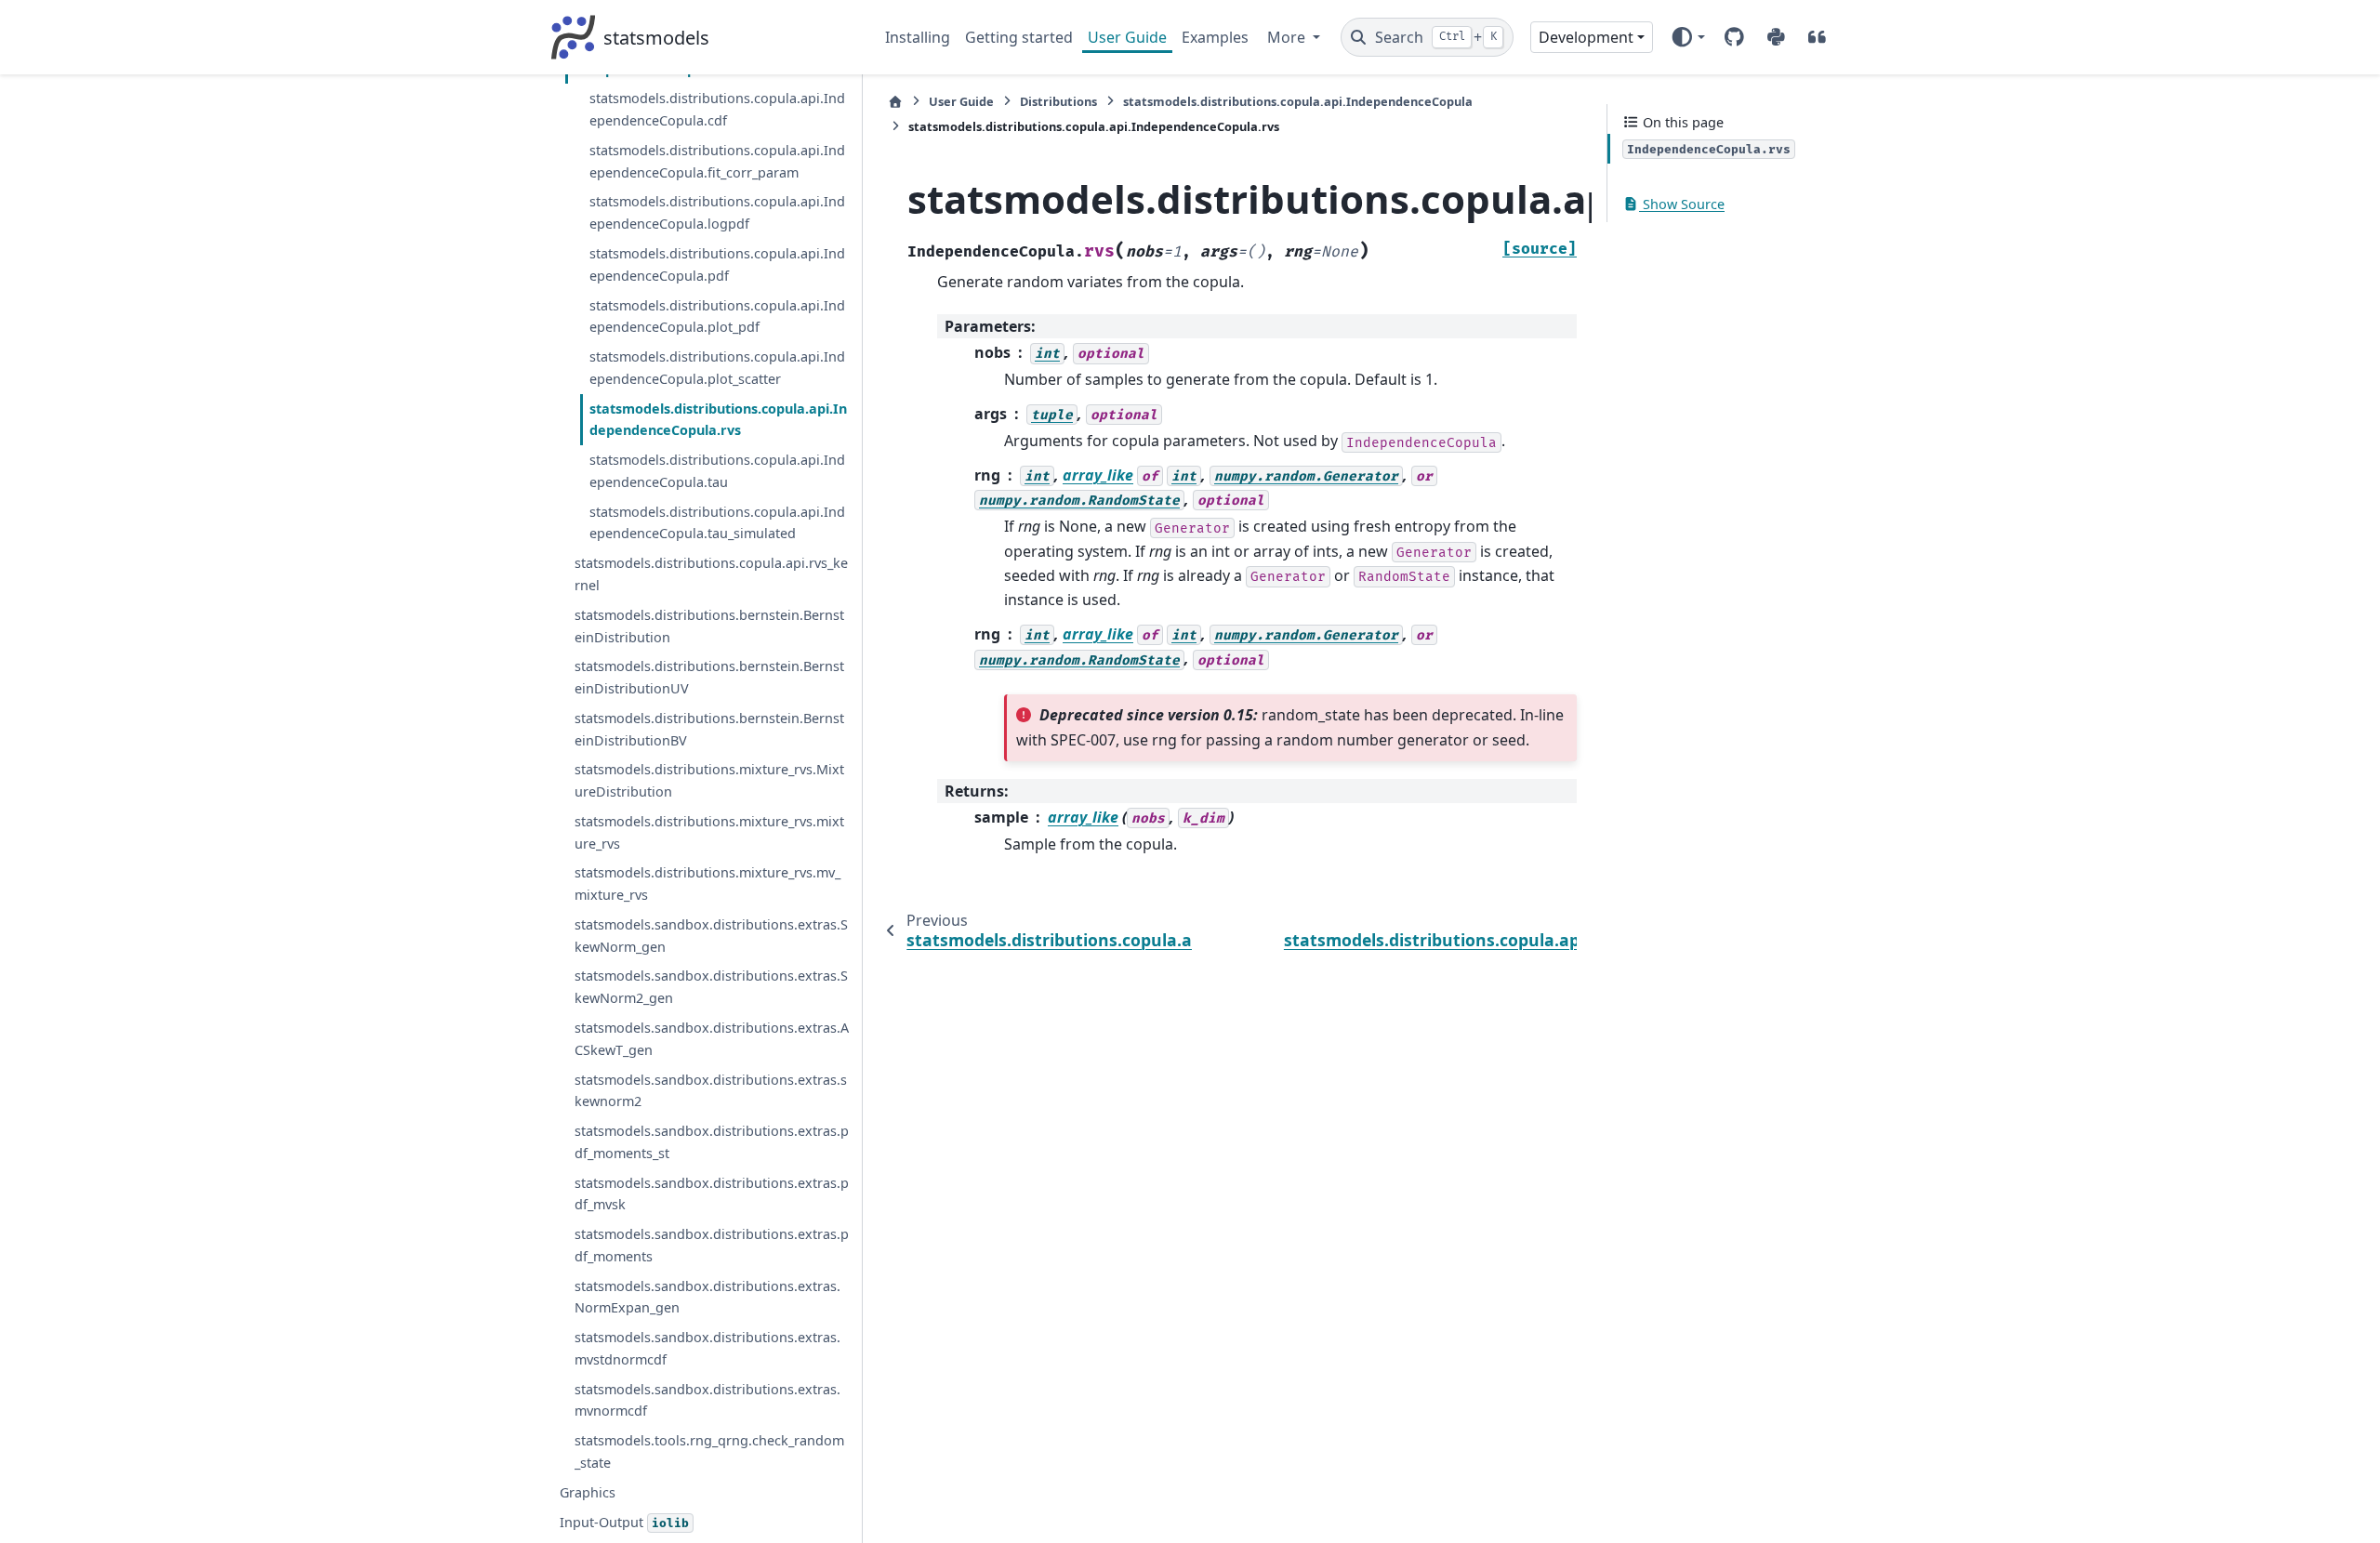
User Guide (1127, 37)
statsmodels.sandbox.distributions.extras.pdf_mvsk (712, 1194)
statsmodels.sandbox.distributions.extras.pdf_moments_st (712, 1142)
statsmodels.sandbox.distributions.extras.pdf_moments (712, 1245)
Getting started (1019, 37)
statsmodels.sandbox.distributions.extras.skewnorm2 (711, 1091)
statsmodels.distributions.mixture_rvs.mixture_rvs (709, 832)
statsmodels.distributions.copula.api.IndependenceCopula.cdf (717, 109)
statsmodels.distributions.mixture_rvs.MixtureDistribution (709, 780)
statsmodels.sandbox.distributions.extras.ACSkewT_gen (712, 1039)
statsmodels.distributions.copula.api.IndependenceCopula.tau (717, 471)
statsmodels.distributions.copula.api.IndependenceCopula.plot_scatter (717, 368)
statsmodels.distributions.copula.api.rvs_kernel (711, 574)
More (1288, 37)
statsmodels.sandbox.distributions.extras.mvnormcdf (707, 1400)
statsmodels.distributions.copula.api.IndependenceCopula (1298, 101)
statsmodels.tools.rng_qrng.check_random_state (709, 1451)
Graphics (588, 1492)
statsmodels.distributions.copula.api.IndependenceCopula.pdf (717, 264)
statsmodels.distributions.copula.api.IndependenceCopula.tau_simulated (717, 523)
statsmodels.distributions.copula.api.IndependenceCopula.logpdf (717, 212)
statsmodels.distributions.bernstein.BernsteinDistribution (709, 626)
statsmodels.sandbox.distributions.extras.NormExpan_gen (707, 1297)
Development (1586, 37)
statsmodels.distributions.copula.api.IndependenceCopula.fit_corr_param (717, 161)
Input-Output (624, 1522)
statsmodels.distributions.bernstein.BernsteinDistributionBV (709, 729)
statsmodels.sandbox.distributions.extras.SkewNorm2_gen (711, 987)
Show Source (1682, 204)
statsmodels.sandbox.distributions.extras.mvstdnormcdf (707, 1348)
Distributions (1058, 101)
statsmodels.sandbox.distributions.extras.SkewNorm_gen (711, 936)
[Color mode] (1688, 37)
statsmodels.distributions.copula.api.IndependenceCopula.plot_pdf (717, 317)
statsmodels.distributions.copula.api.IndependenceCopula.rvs (718, 420)
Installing (918, 37)
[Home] (895, 102)
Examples (1215, 37)
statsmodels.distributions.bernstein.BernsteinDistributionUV (709, 677)
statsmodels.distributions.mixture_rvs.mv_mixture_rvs (707, 884)
